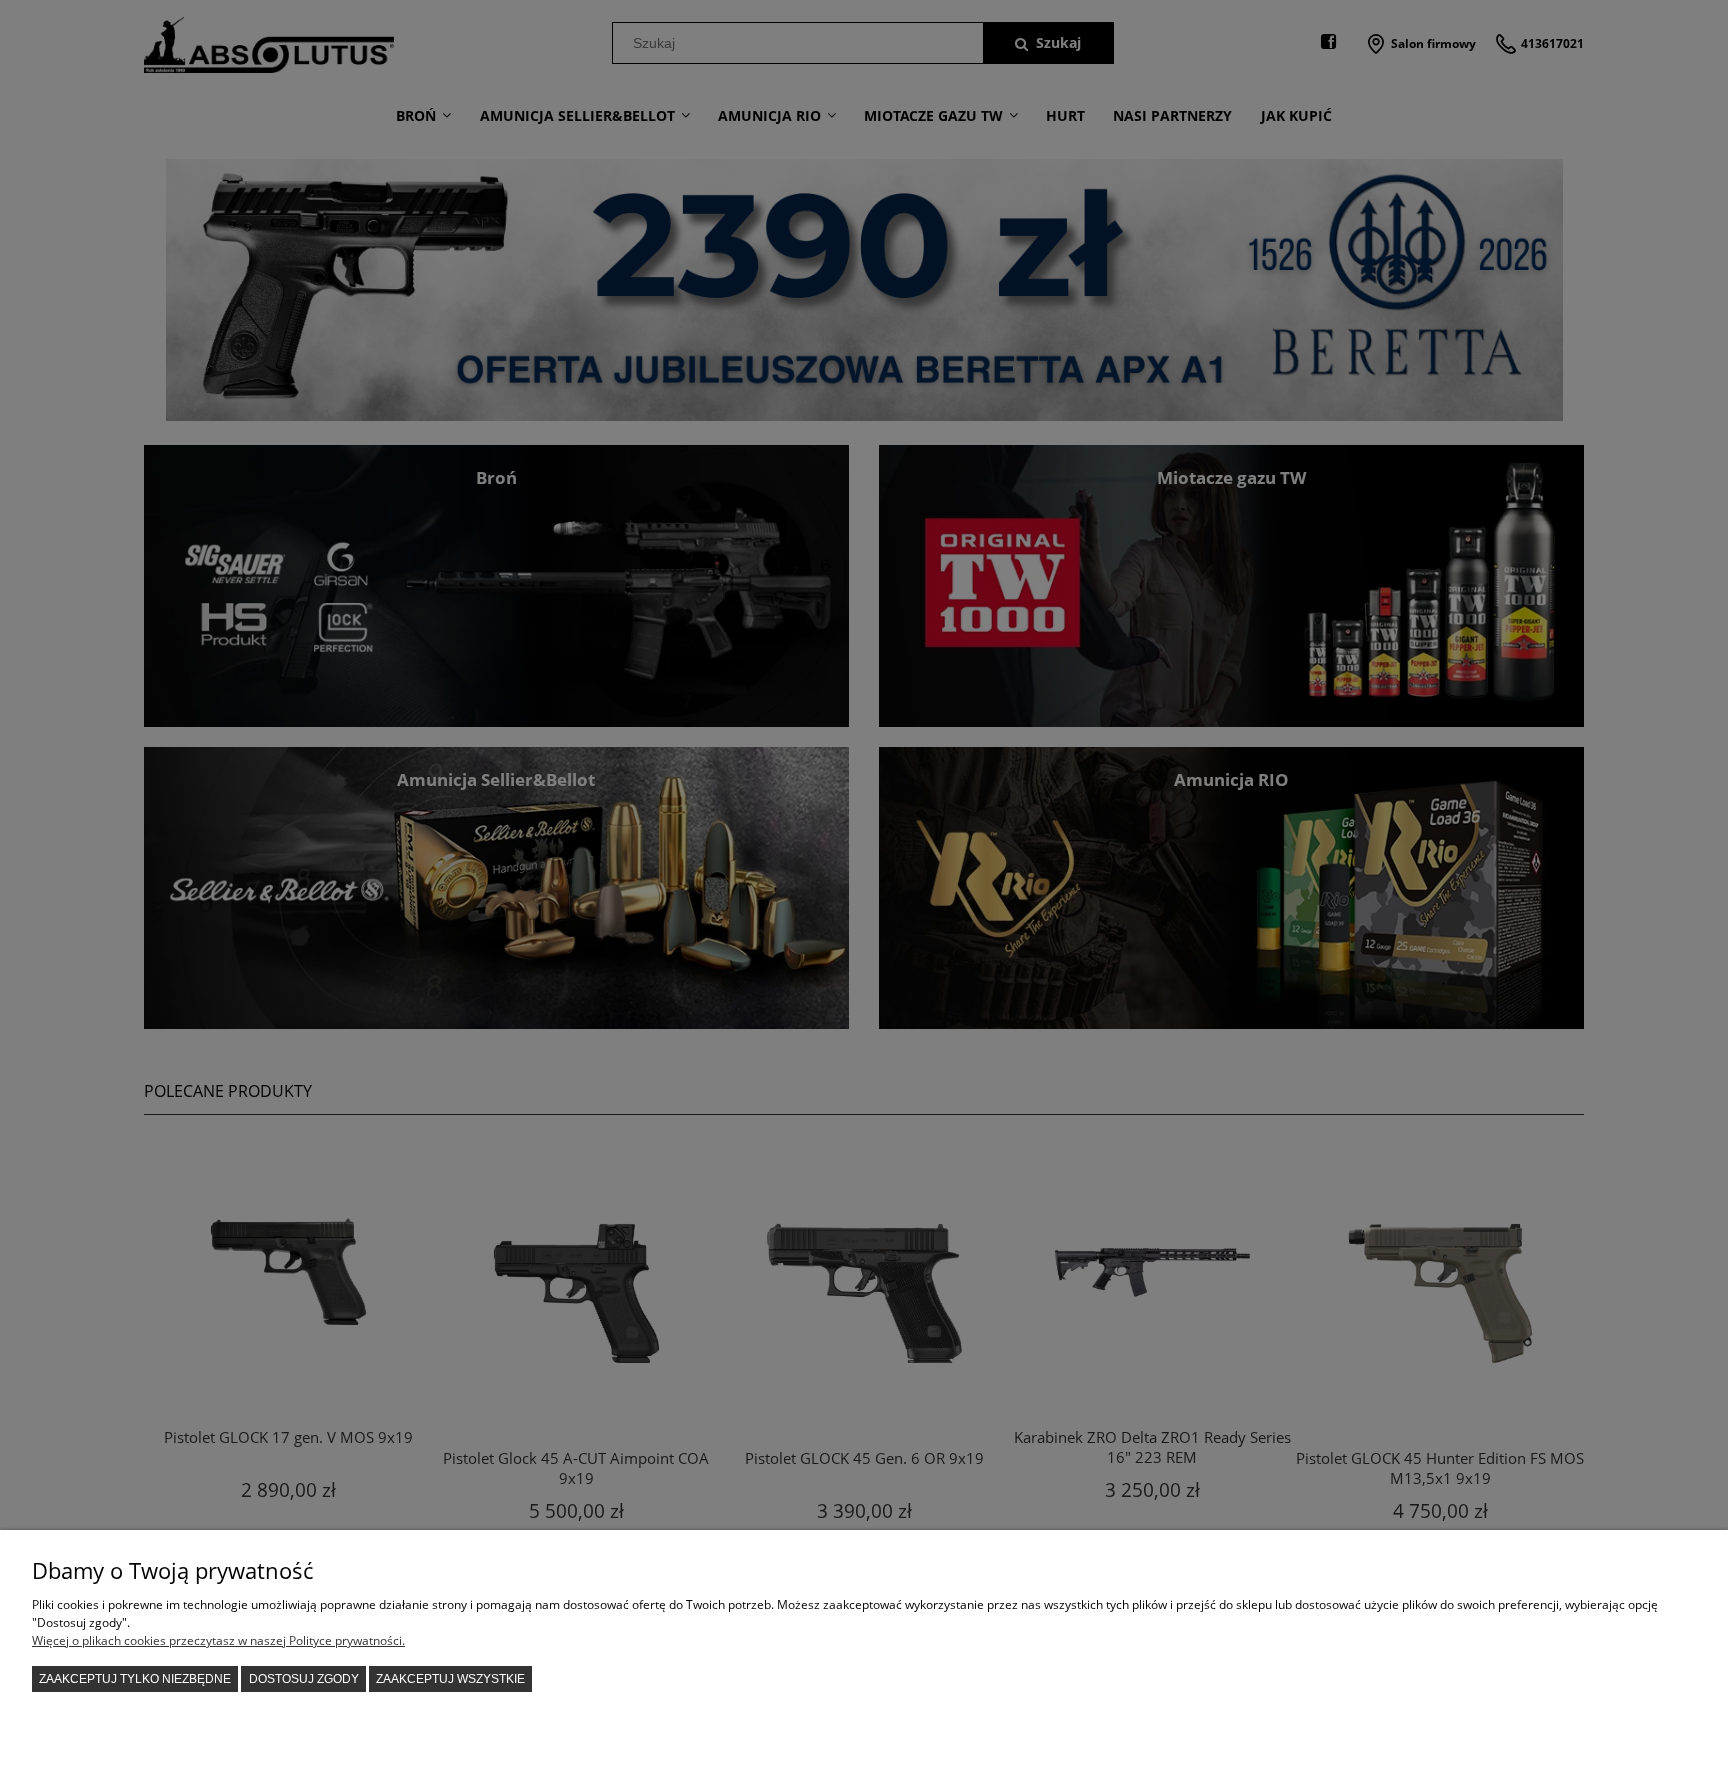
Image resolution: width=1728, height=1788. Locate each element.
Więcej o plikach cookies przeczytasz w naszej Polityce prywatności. (218, 1640)
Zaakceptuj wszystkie (450, 1679)
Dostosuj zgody (304, 1679)
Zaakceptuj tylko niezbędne (135, 1679)
